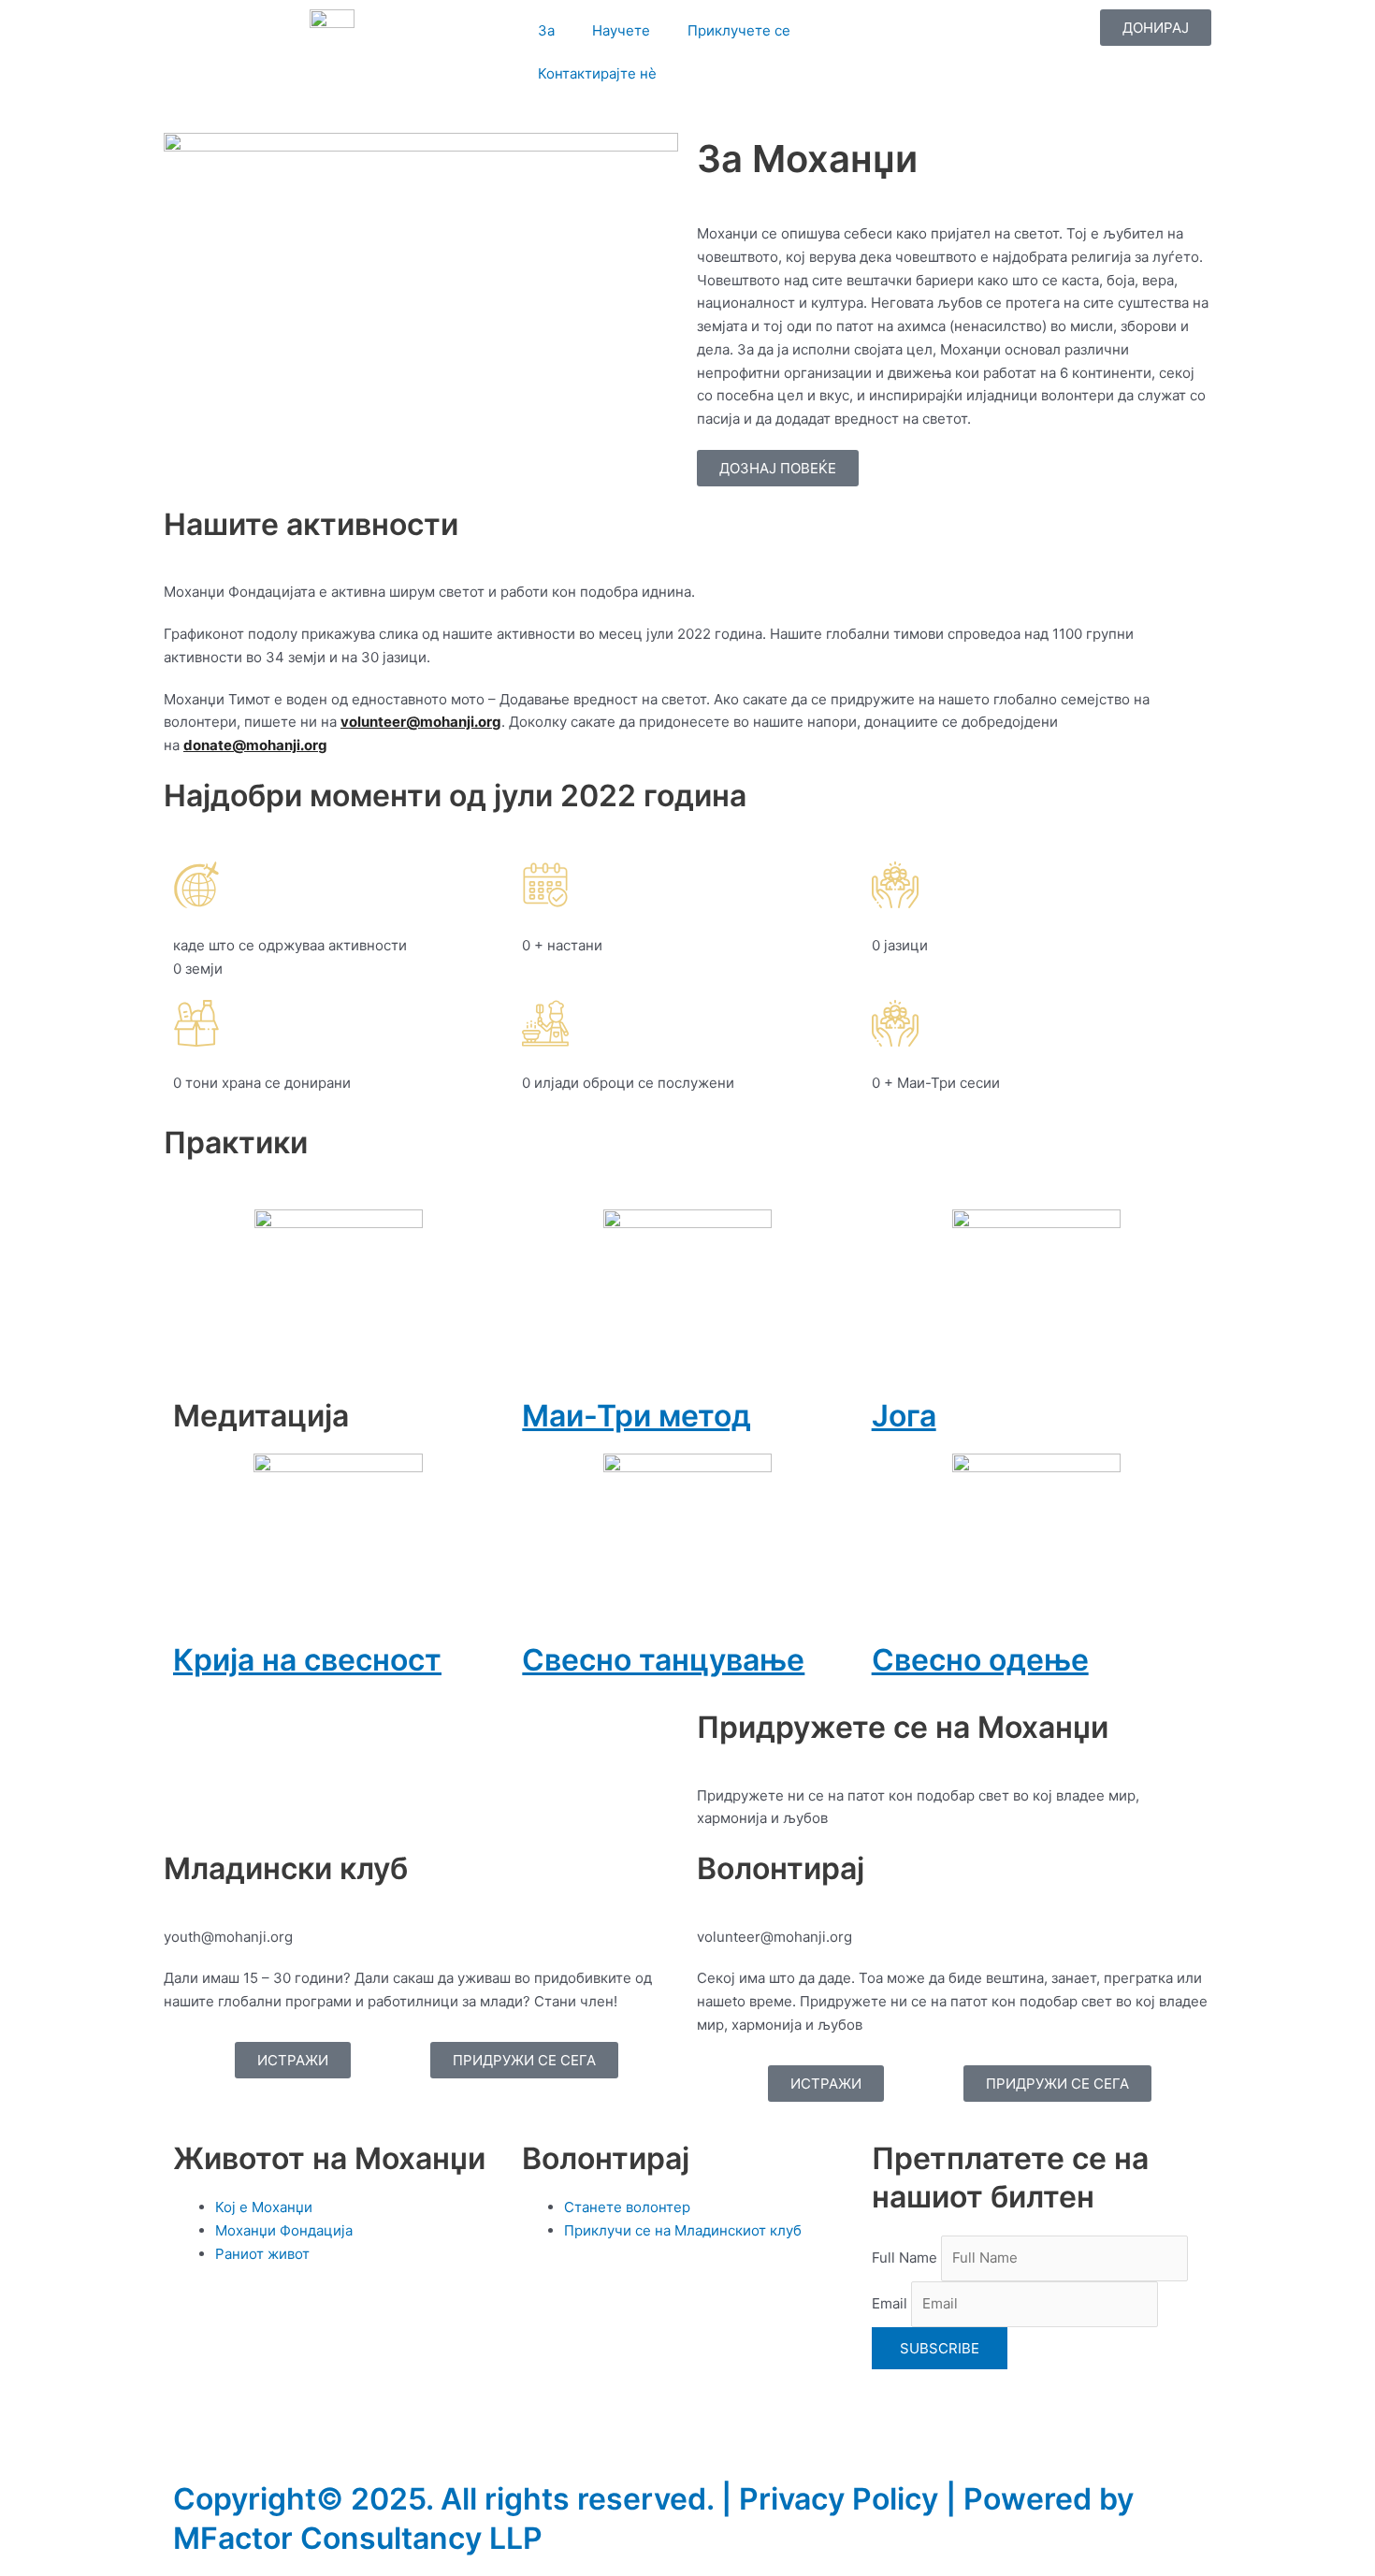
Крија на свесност (307, 1660)
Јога (904, 1416)
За (546, 30)
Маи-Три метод (637, 1416)
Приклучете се (739, 30)
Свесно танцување (663, 1660)
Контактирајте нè (597, 73)
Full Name (905, 2258)
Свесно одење (980, 1660)
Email (890, 2303)
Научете (621, 30)
